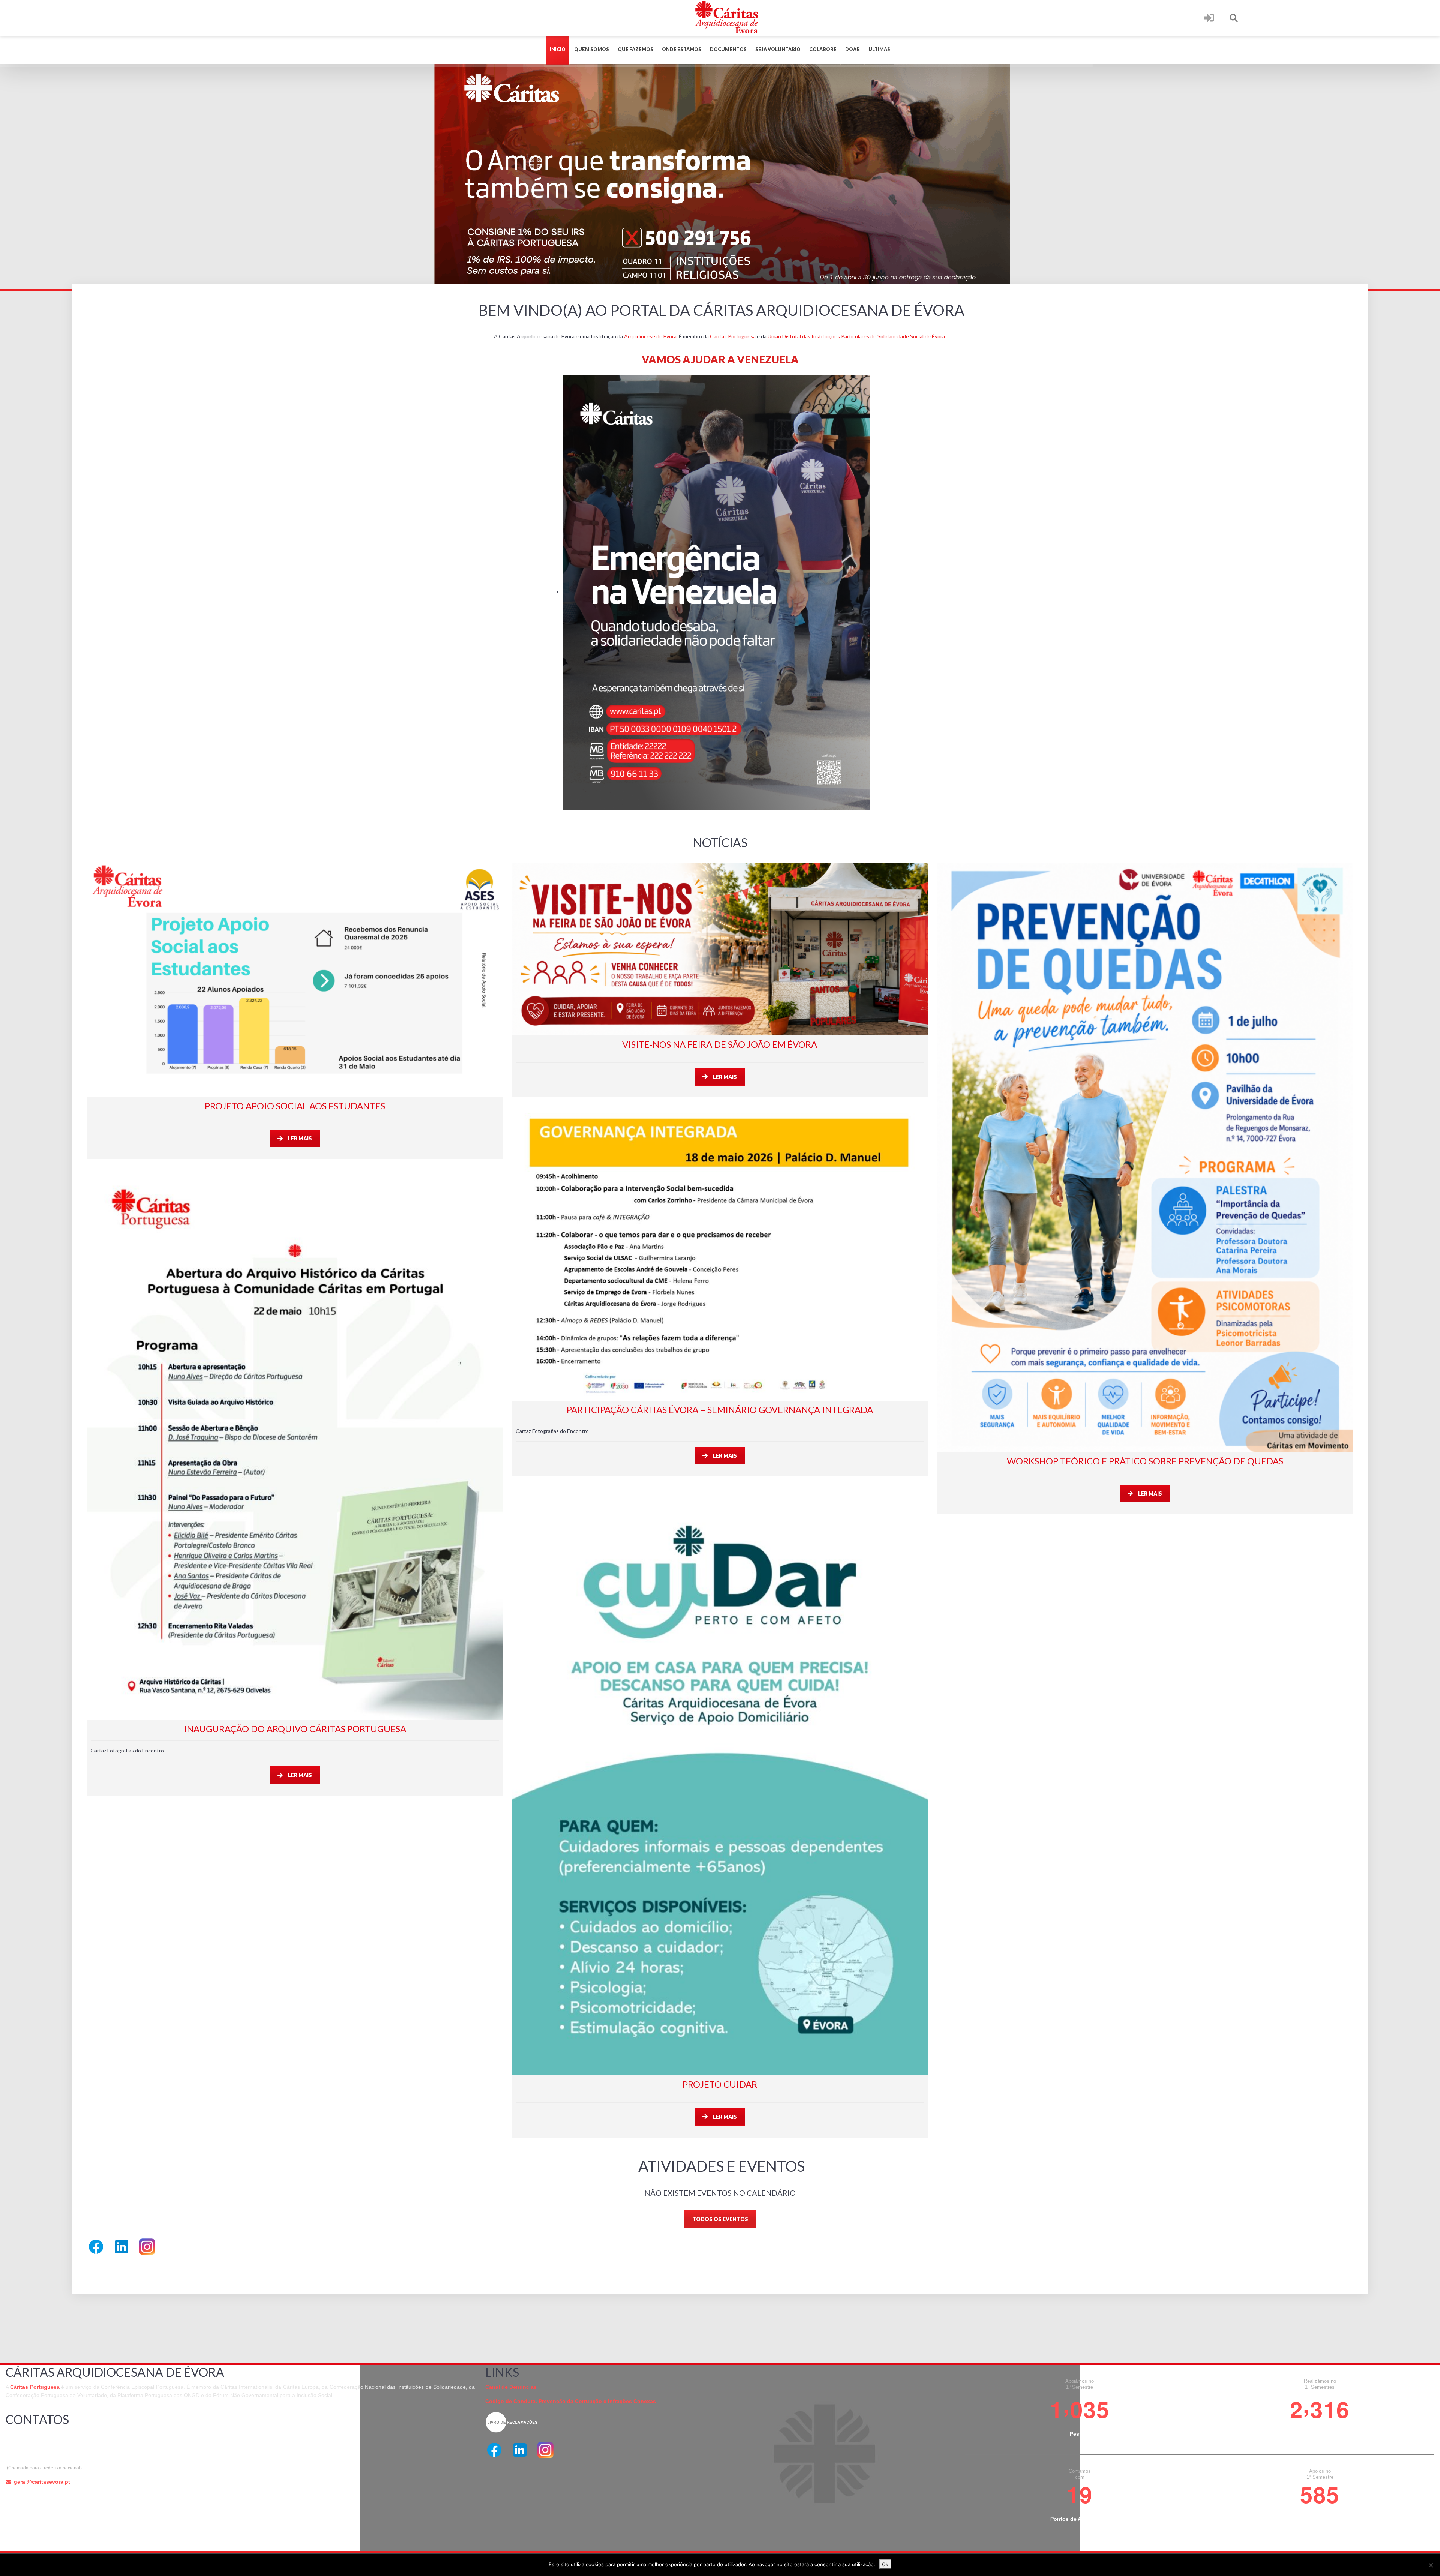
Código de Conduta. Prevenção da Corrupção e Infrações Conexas (571, 2401)
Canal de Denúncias (511, 2387)
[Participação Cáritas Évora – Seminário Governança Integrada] (720, 1254)
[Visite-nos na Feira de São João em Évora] (720, 949)
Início (558, 49)
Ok (885, 2564)
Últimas (879, 49)
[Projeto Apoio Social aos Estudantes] (295, 980)
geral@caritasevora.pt (42, 2482)
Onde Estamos (682, 49)
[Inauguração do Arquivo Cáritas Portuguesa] (295, 1444)
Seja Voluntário (778, 49)
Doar (853, 49)
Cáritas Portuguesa (733, 336)
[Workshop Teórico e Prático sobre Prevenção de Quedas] (1145, 1158)
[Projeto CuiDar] (720, 1781)
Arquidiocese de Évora (650, 336)
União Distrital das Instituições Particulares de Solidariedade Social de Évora (856, 336)
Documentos (728, 49)
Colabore (823, 49)
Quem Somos (592, 49)
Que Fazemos (635, 49)
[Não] (1431, 2565)
